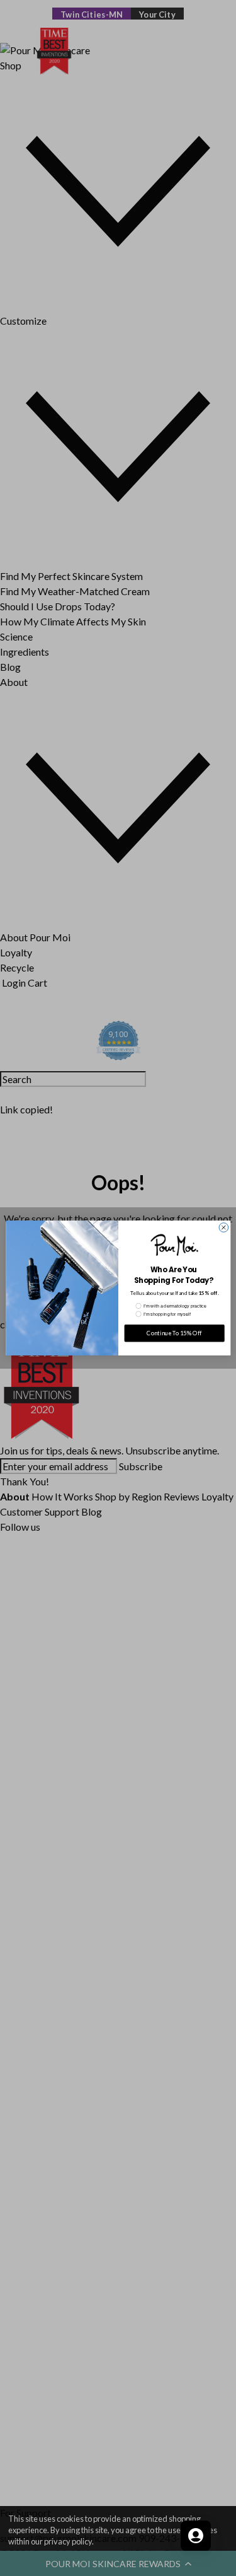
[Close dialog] (224, 1228)
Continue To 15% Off (174, 1333)
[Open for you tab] (196, 2536)
